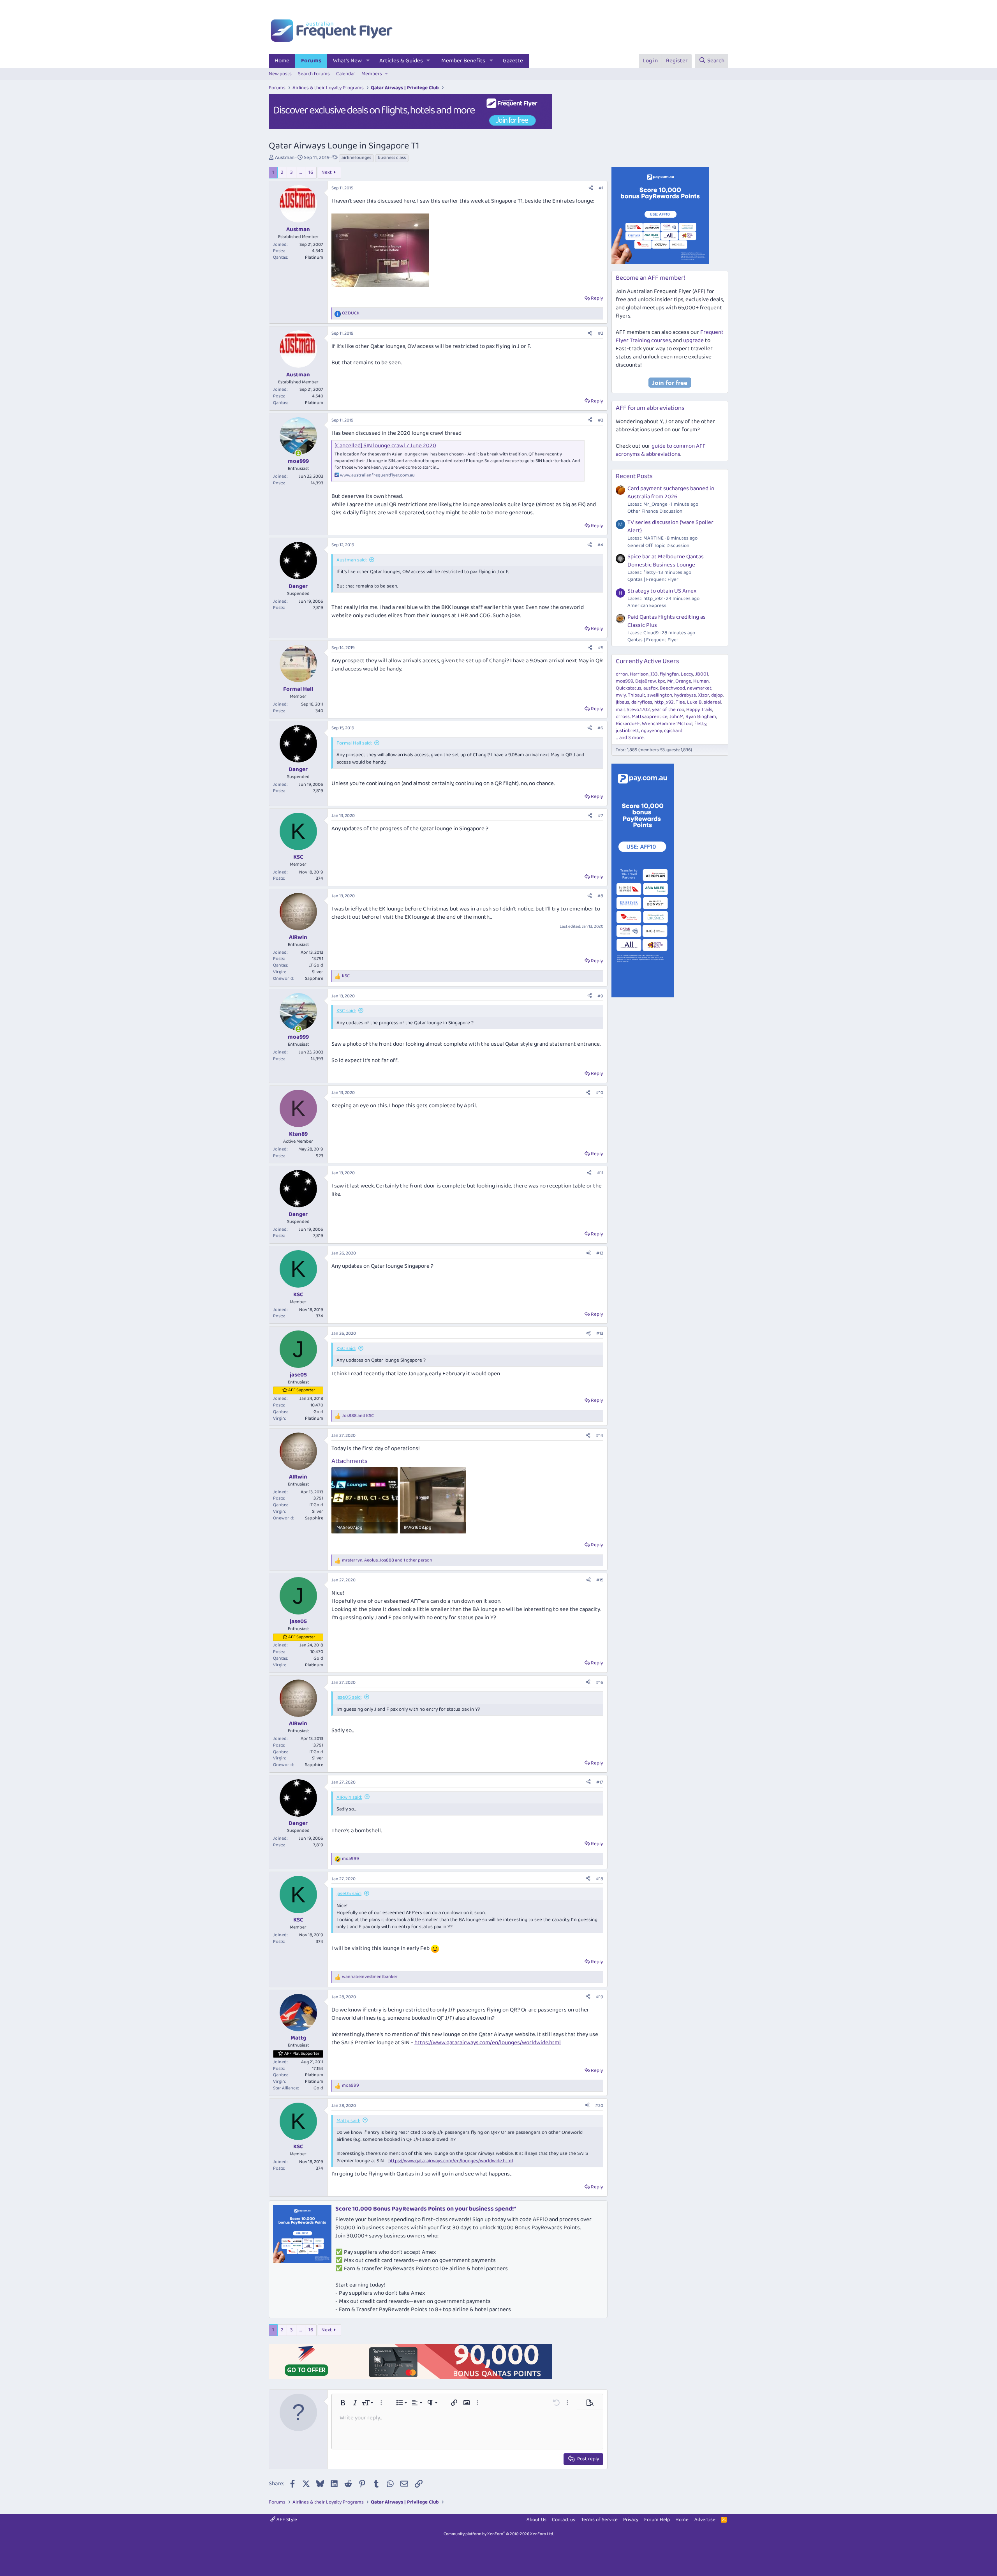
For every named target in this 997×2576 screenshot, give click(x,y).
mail (620, 710)
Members (372, 74)
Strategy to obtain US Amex (662, 591)
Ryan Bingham (701, 717)
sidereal (712, 702)
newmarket (699, 688)
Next (327, 172)
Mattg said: (348, 2121)
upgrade (693, 341)
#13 (600, 1333)
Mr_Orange (679, 681)
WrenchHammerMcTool (667, 724)
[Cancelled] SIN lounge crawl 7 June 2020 (385, 446)
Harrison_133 (644, 674)
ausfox (651, 688)
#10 (600, 1093)
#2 (601, 333)
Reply (597, 298)
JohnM (676, 717)
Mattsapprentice (650, 717)
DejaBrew (646, 681)
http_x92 (664, 702)
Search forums (314, 74)
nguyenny (652, 731)
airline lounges (356, 158)
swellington (660, 695)
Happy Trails (699, 710)
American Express (647, 606)
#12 (600, 1253)
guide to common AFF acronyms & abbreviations (661, 450)
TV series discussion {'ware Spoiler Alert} (670, 527)
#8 (600, 896)
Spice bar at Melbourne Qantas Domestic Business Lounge (666, 561)
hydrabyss (685, 695)
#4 (600, 545)
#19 (600, 1997)
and (358, 1416)
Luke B (694, 702)
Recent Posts (634, 476)
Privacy (631, 2520)
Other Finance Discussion (655, 511)
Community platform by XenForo (499, 2534)
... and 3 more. (630, 738)
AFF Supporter (302, 1390)
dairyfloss (642, 702)
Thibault (637, 695)
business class (392, 158)
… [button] (301, 172)
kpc (661, 681)
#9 (600, 996)
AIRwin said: (349, 1797)
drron (622, 674)
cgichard (673, 731)
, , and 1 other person (387, 1561)
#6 (600, 728)
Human (701, 681)
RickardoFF (628, 724)
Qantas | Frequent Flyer (653, 580)
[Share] (591, 188)
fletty (700, 724)
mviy (621, 695)
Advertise (705, 2520)
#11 (600, 1173)
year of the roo (668, 710)
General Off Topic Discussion (658, 546)
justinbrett (627, 731)
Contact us (564, 2520)
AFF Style (286, 2520)
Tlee (680, 702)
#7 (601, 816)
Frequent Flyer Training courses (670, 336)
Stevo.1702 (638, 710)
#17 (600, 1782)
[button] (368, 61)
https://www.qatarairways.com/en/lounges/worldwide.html (488, 2043)
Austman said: (351, 560)
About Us (536, 2520)
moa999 (624, 681)
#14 (600, 1435)
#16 (600, 1682)
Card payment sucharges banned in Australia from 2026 (671, 493)
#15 (600, 1580)
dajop (717, 695)
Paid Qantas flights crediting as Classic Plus (667, 621)
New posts (280, 74)
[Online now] (298, 453)
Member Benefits (463, 61)
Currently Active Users (647, 661)
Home (282, 61)
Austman (285, 158)
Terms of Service (599, 2520)
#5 (601, 648)
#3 (601, 420)
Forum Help (657, 2520)
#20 (599, 2106)
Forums (311, 61)
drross (623, 717)
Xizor (704, 695)
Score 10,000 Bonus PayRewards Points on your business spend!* (426, 2209)
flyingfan (669, 674)
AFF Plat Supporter (302, 2054)
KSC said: (346, 1011)
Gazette (513, 61)
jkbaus (623, 702)
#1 (601, 188)
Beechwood (672, 688)
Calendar (346, 74)
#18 (600, 1879)
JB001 (702, 674)
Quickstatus (629, 688)
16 (311, 172)
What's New (347, 61)
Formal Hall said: (354, 743)
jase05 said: (349, 1697)
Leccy (687, 674)
